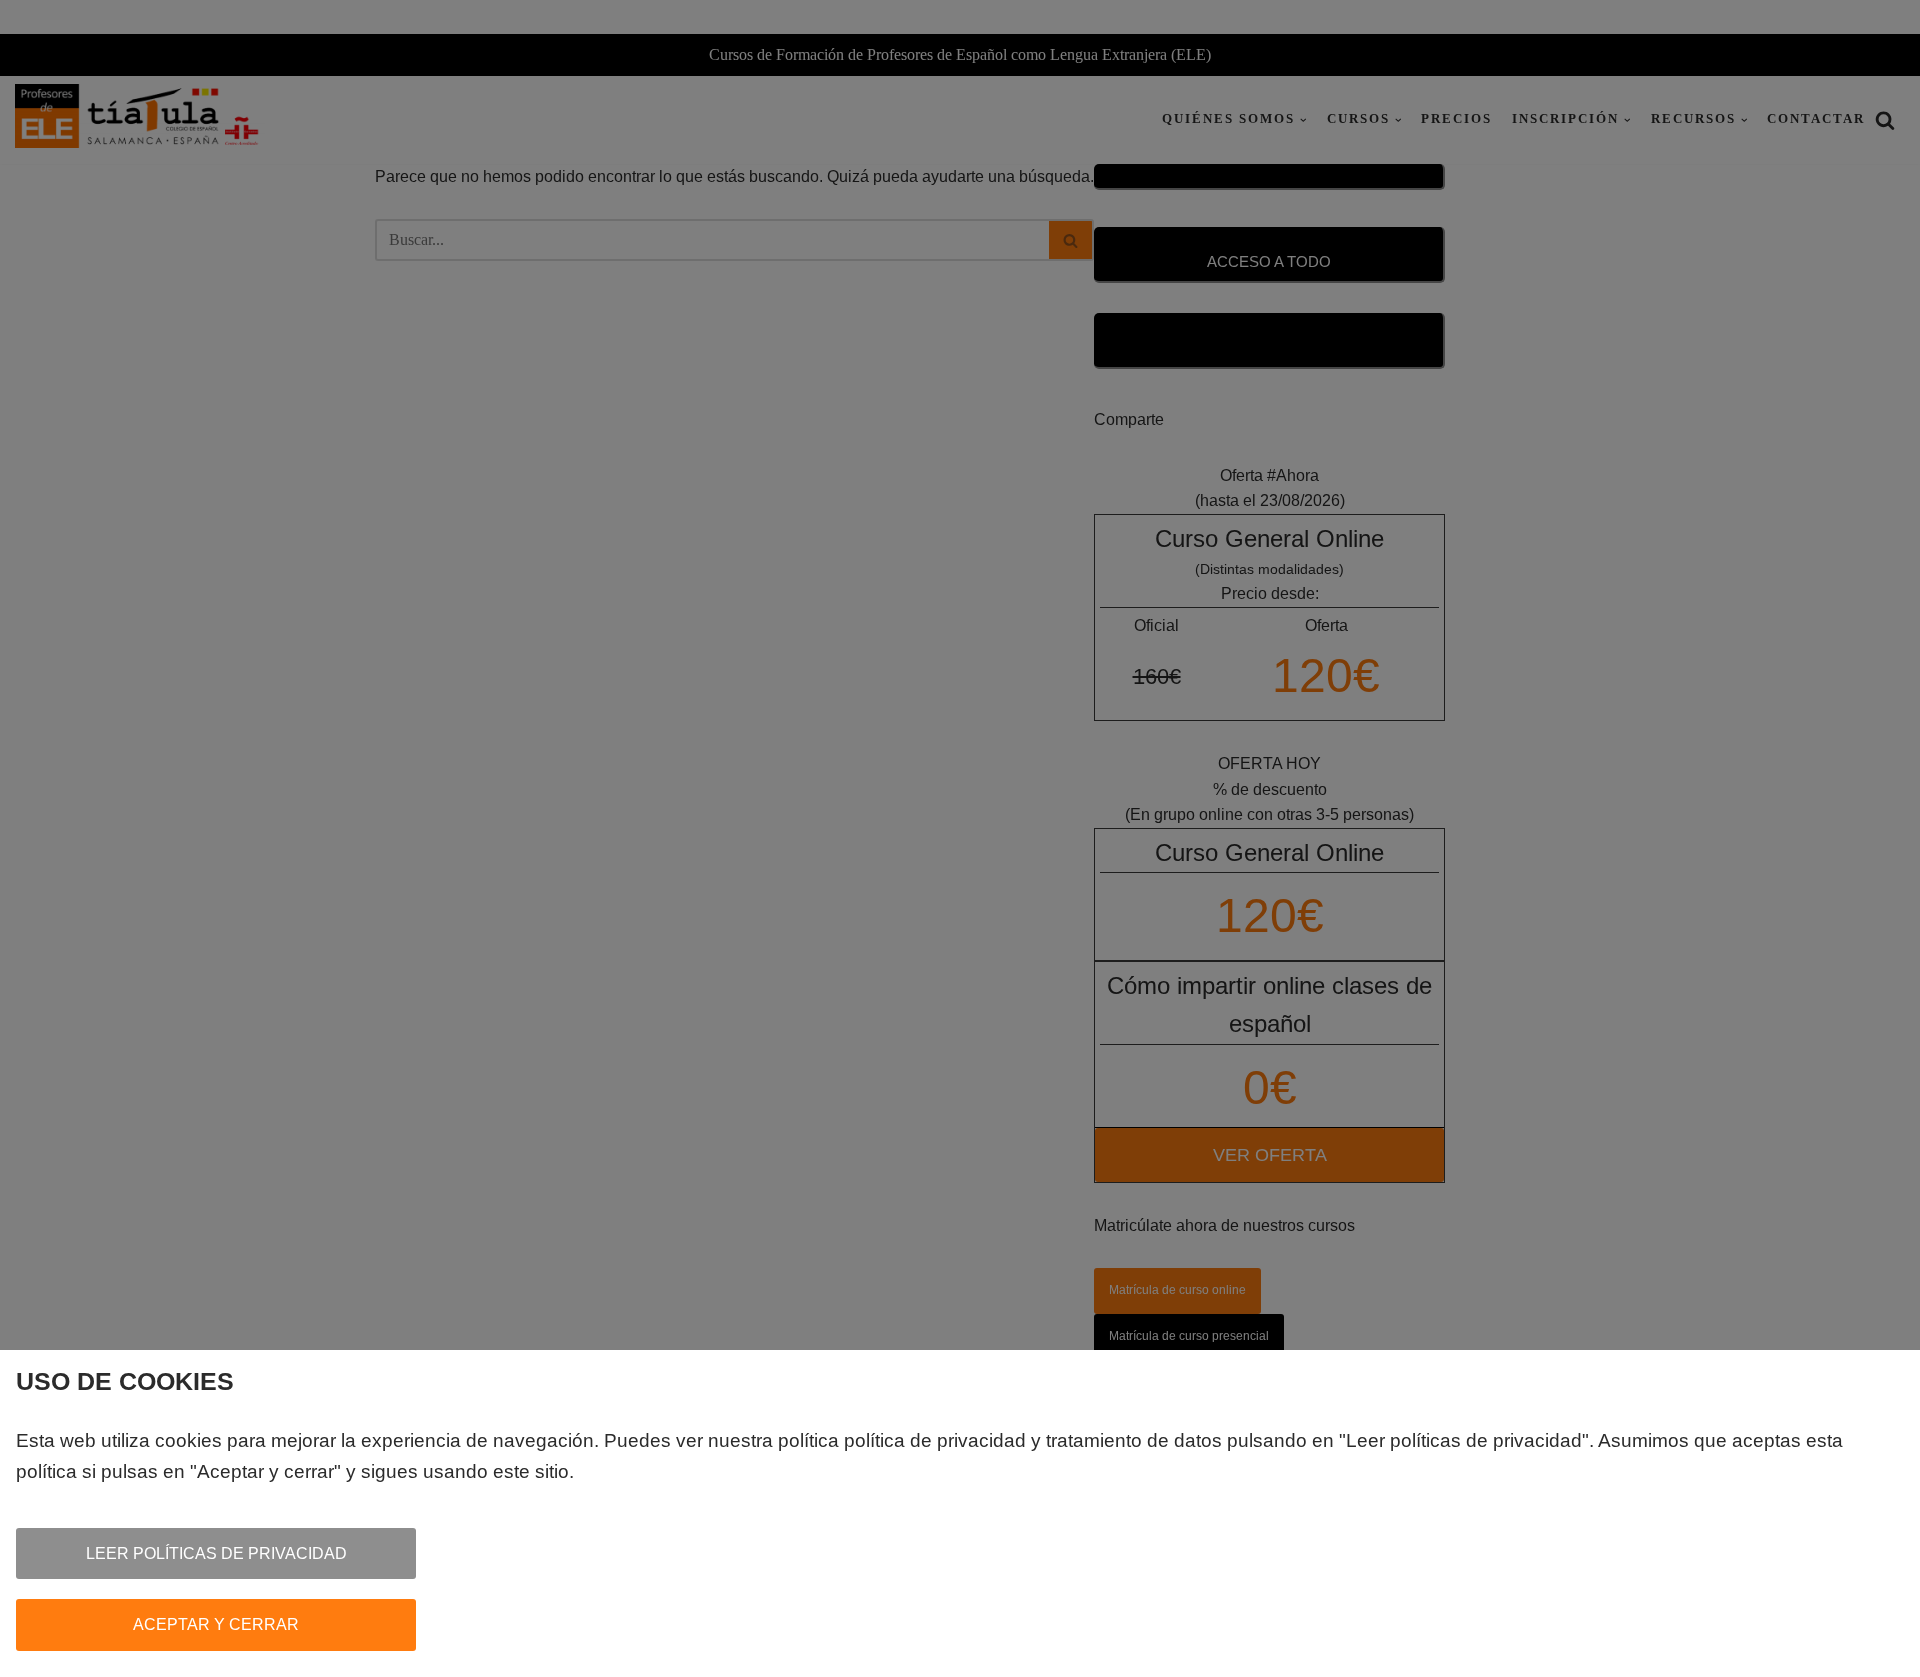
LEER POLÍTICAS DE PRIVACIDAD (216, 1553)
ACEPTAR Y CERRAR (216, 1624)
